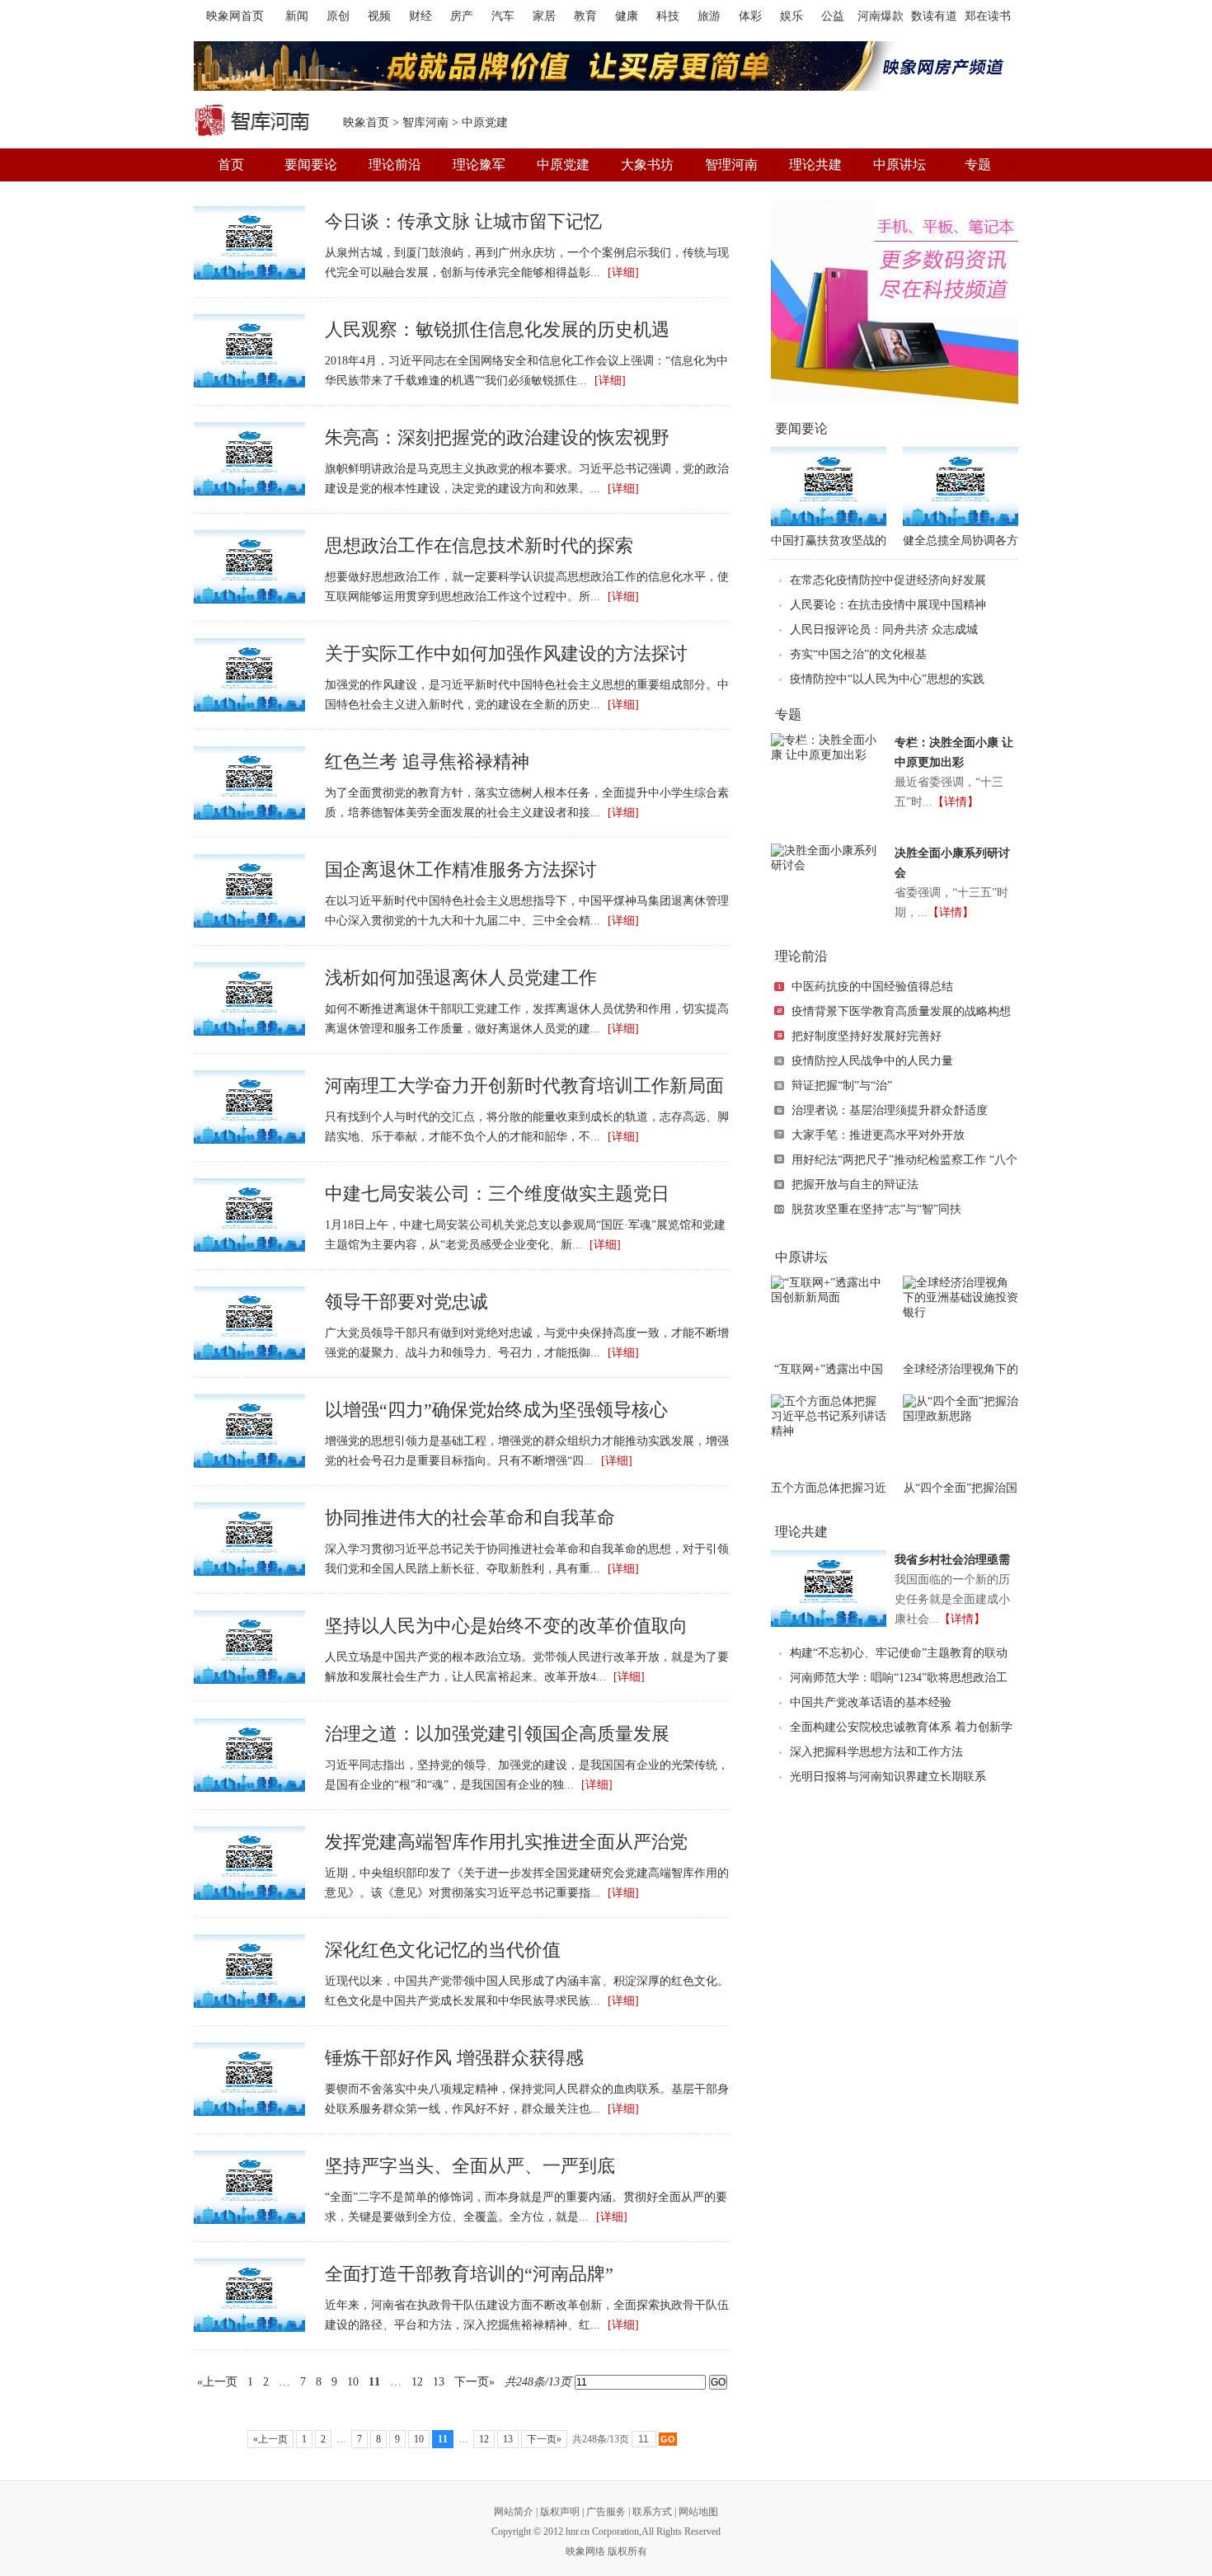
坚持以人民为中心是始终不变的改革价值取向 (506, 1626)
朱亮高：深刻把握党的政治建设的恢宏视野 (497, 437)
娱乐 (792, 16)
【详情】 (956, 802)
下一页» (474, 2382)
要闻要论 (311, 165)
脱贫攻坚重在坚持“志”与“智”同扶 (876, 1209)
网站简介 (514, 2512)
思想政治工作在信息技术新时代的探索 (479, 545)
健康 (627, 16)
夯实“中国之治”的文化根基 (858, 654)
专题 (978, 165)
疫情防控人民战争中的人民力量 (872, 1061)
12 (417, 2382)
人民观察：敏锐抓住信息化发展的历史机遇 (497, 329)
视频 (379, 16)
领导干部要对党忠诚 (406, 1302)
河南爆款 (881, 16)
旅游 (709, 16)
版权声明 (560, 2512)
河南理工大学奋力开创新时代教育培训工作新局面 (524, 1086)
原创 (338, 16)
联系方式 (652, 2512)
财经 (420, 16)
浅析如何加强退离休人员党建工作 (461, 978)
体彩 (750, 16)
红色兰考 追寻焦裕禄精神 (427, 762)
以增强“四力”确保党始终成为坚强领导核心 (496, 1410)
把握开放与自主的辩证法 (855, 1185)
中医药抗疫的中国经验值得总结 (872, 987)
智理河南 (731, 165)
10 (353, 2382)
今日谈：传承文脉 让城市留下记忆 (463, 221)
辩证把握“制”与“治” (842, 1086)
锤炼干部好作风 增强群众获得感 (454, 2058)
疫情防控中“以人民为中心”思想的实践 (887, 679)
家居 (544, 16)
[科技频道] (895, 301)
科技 (668, 16)
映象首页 (366, 122)
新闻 (297, 16)
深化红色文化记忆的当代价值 (443, 1950)
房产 (462, 16)
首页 (231, 165)
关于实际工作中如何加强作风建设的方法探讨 (506, 653)
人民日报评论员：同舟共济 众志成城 (884, 630)
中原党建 (563, 165)
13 (439, 2382)
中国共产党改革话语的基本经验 (871, 1702)
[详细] (623, 273)
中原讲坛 (900, 165)
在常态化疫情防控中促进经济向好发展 (888, 580)
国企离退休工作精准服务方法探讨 (461, 870)
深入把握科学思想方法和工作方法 (876, 1752)
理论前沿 (395, 165)
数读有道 (934, 16)
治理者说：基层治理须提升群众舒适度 (890, 1110)
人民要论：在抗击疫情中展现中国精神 (888, 605)
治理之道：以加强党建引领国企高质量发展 (497, 1734)
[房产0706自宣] (606, 66)
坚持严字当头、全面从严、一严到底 (470, 2166)
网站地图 (698, 2512)
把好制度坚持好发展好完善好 (867, 1036)
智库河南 (425, 122)
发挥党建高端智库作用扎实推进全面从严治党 (506, 1842)
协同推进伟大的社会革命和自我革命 (470, 1518)
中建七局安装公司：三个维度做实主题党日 (497, 1194)
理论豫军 (479, 165)
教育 (585, 16)
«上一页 (217, 2382)
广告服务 (606, 2512)
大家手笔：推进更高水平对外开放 (878, 1135)
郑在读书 (988, 16)
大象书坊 (647, 165)
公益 (833, 16)
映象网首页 (235, 16)
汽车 (503, 16)
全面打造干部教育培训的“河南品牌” (469, 2274)
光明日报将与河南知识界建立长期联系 (888, 1777)
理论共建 (815, 165)
